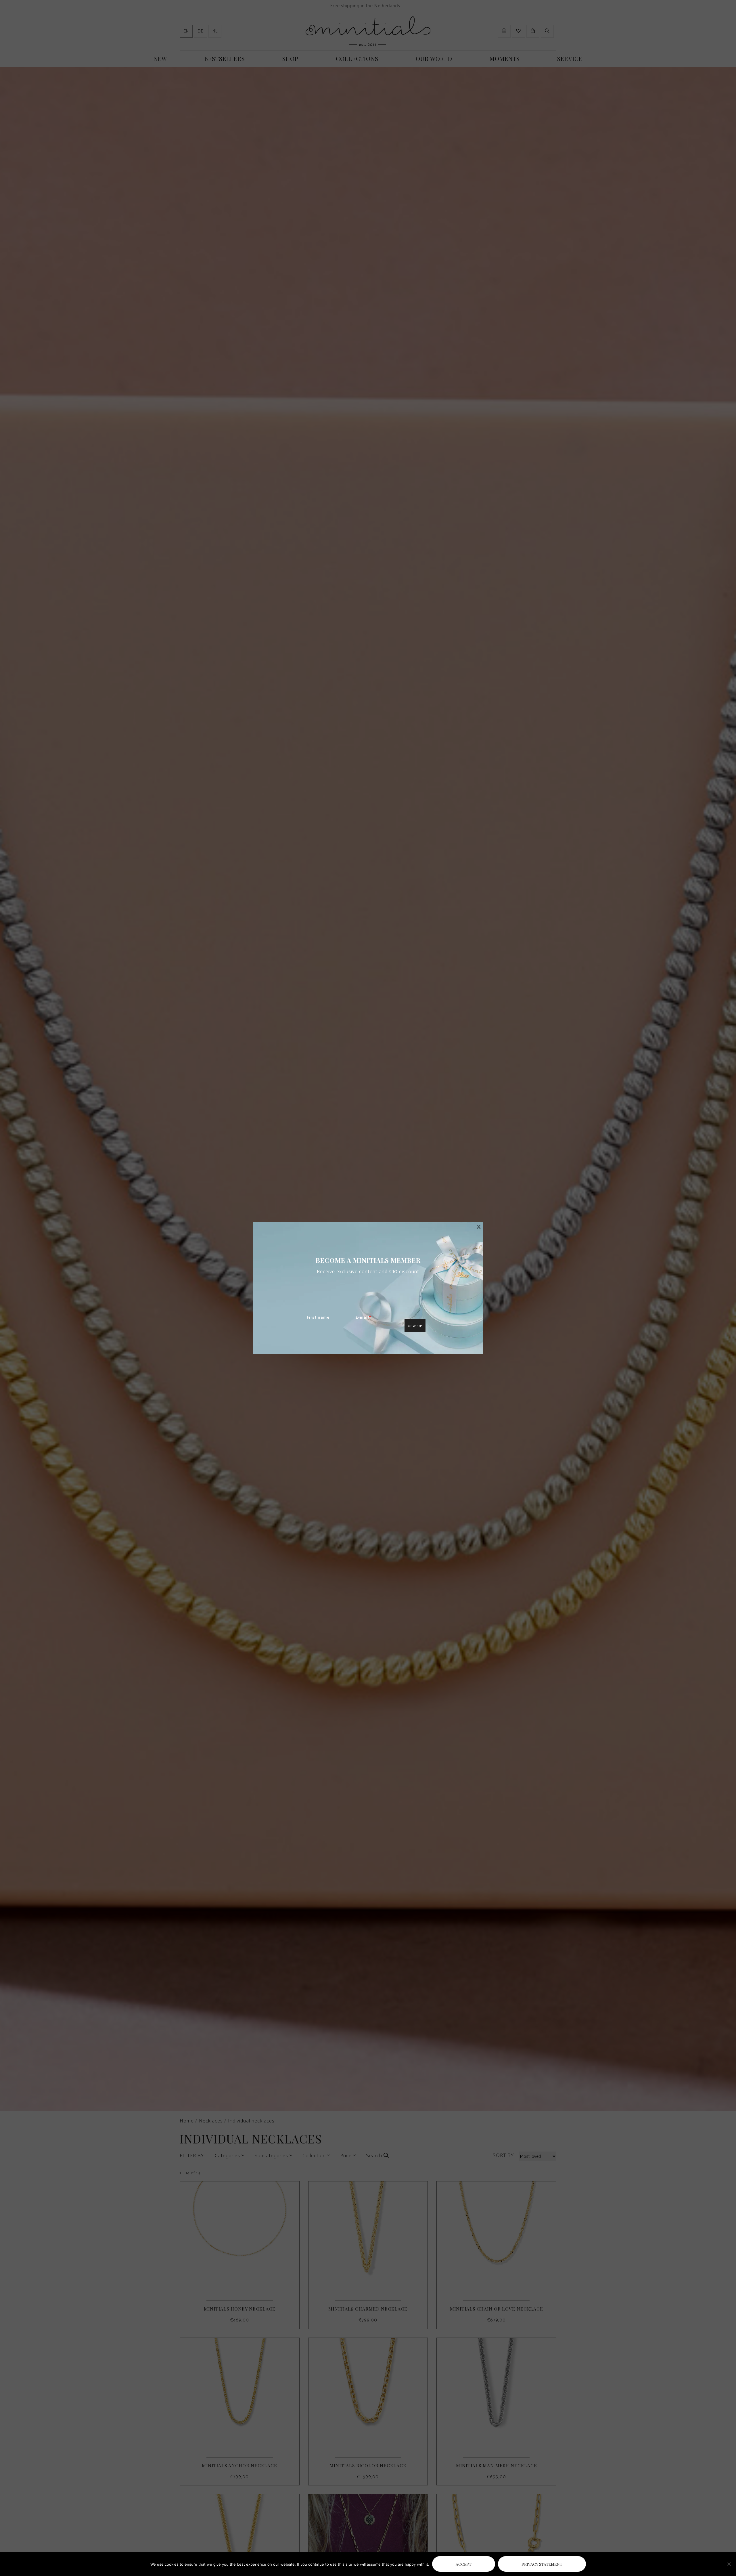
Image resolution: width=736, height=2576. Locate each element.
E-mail (363, 1318)
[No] (729, 2564)
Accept (464, 2564)
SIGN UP (415, 1326)
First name (318, 1318)
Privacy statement (542, 2564)
